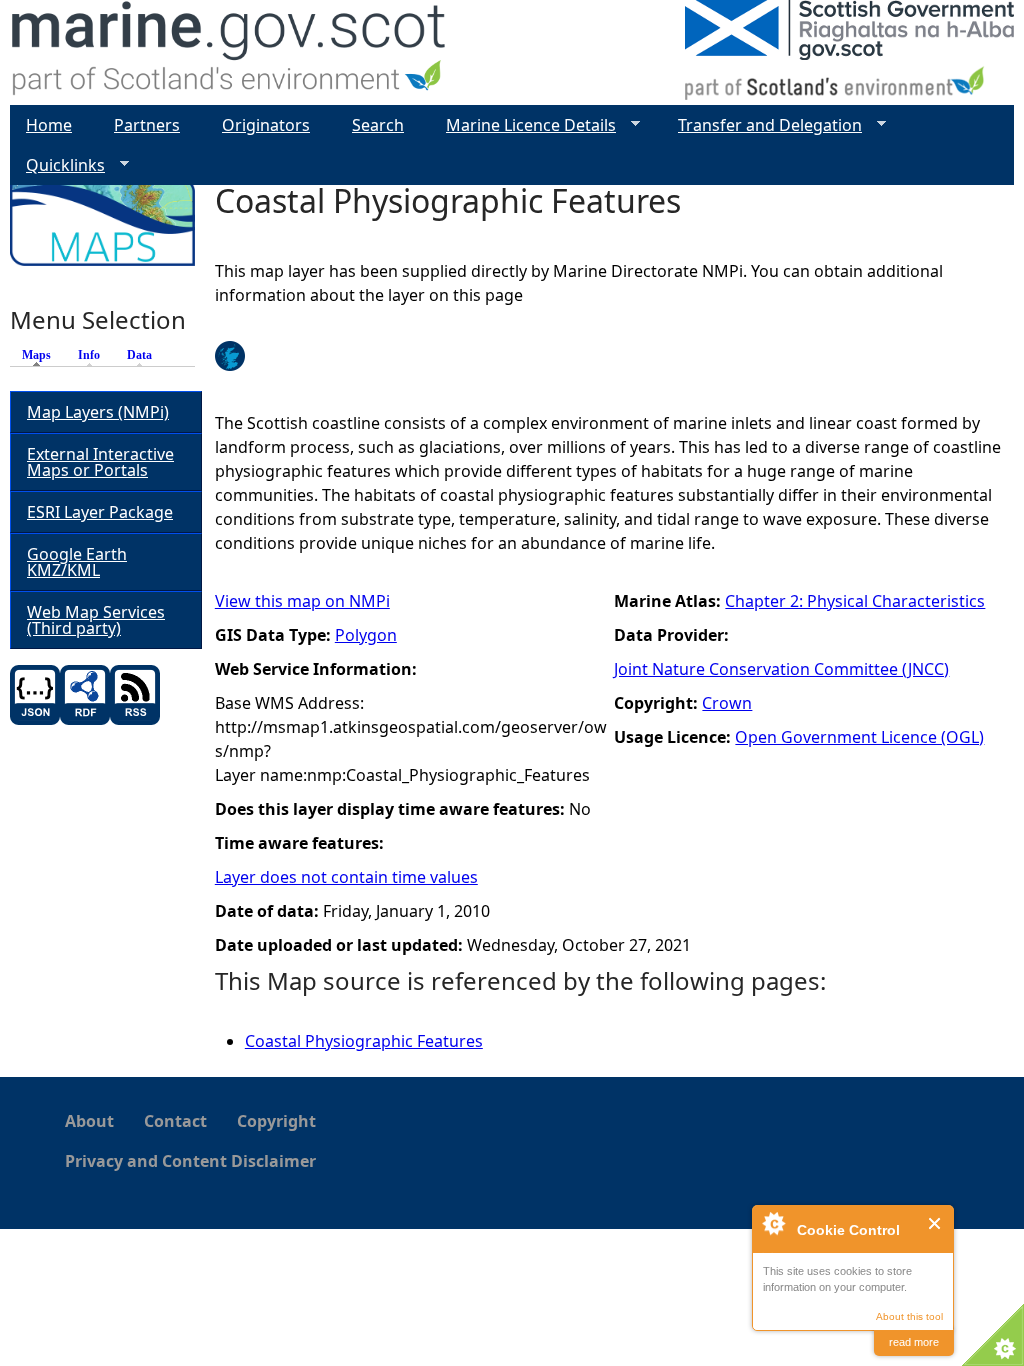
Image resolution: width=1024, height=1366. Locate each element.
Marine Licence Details (523, 125)
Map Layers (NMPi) (98, 412)
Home (49, 125)
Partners (147, 125)
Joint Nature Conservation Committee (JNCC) (781, 669)
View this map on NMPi (302, 601)
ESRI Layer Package (100, 512)
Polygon (366, 635)
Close (935, 1223)
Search (378, 125)
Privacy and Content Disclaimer (190, 1161)
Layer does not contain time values (346, 877)
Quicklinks (57, 165)
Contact (175, 1121)
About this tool (909, 1316)
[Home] (229, 52)
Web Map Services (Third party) (96, 620)
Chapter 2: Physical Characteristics (855, 601)
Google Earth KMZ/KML (77, 562)
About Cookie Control (773, 1223)
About (89, 1121)
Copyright (276, 1121)
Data (139, 355)
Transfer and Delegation (762, 125)
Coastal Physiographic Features (364, 1041)
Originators (266, 125)
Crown (727, 703)
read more (914, 1342)
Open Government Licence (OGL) (859, 737)
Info (89, 355)
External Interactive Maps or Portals (100, 462)
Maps (41, 355)
